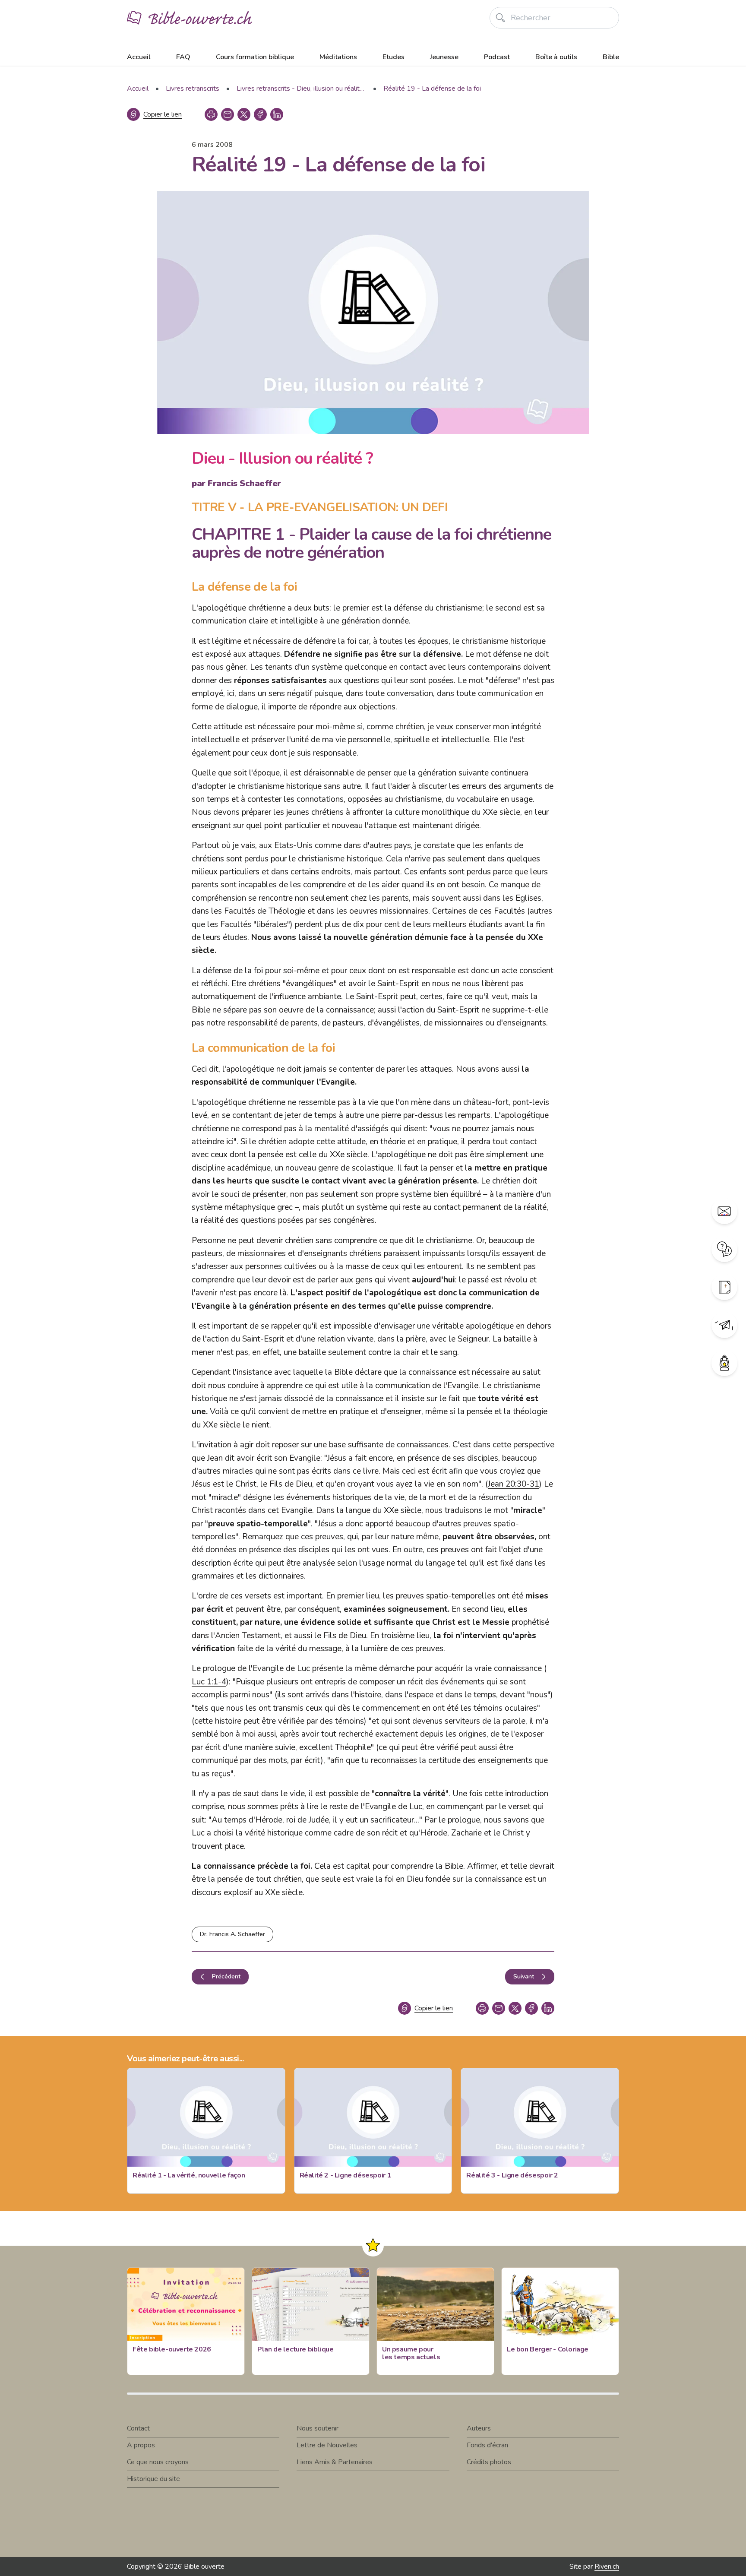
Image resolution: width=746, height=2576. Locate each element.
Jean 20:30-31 (514, 1484)
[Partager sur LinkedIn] (277, 114)
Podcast (497, 57)
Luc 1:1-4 (209, 1682)
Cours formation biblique (255, 57)
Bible (611, 57)
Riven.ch (607, 2567)
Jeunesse (444, 57)
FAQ (183, 57)
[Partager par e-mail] (228, 114)
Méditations (338, 57)
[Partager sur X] (244, 114)
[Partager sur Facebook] (260, 114)
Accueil (139, 57)
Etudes (394, 57)
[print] (211, 114)
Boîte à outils (556, 57)
